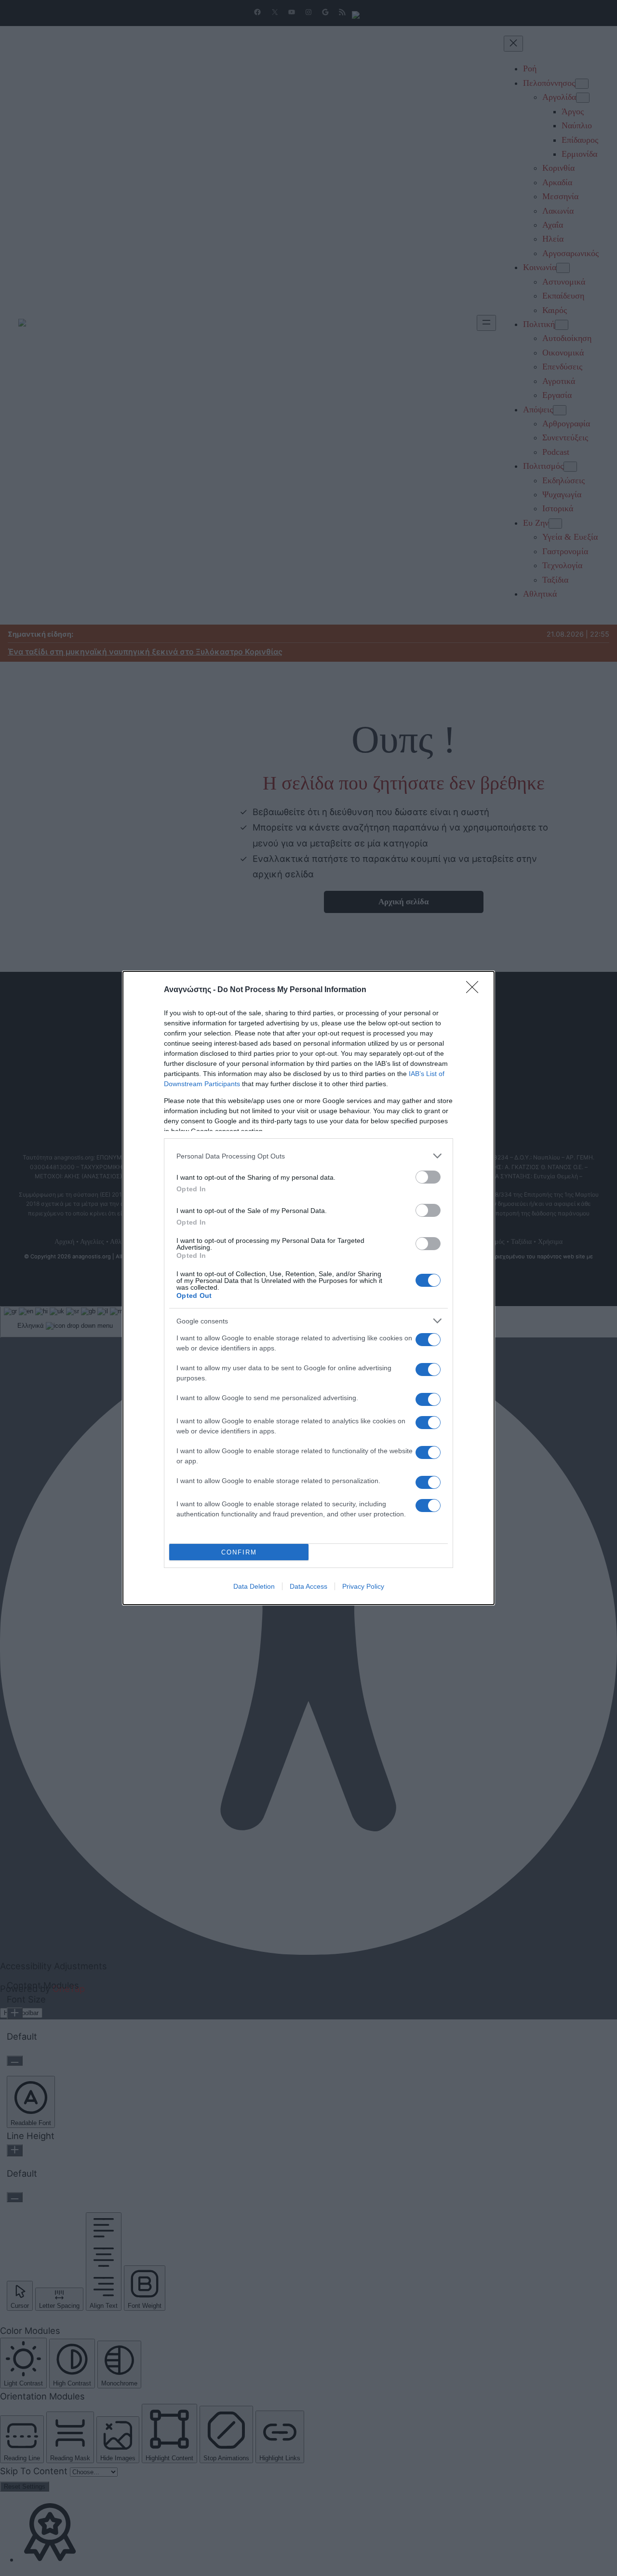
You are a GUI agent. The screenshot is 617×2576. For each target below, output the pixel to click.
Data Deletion (254, 1586)
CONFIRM (239, 1552)
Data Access (308, 1586)
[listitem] (308, 1156)
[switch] (428, 1177)
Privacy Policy (363, 1586)
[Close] (475, 990)
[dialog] (308, 1288)
